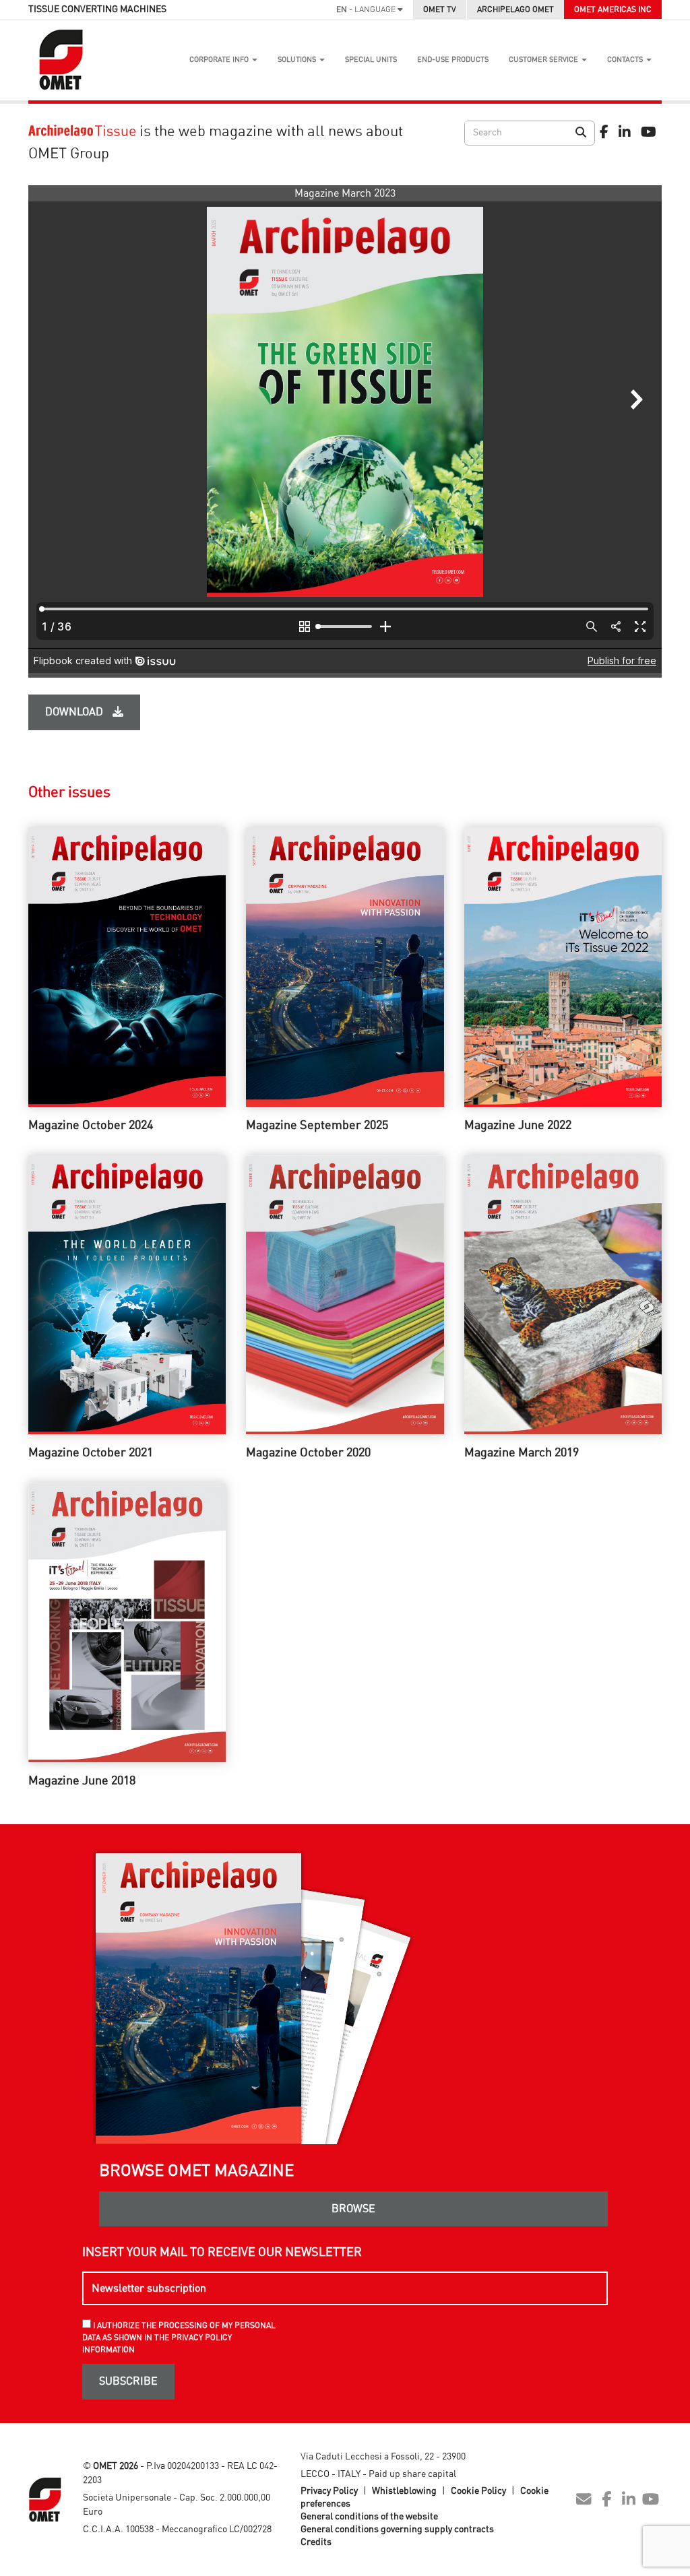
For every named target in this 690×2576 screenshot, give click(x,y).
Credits (316, 2542)
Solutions (298, 60)
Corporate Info (220, 60)
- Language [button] (367, 9)
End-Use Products (453, 60)
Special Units (371, 60)
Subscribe (128, 2381)
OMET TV (440, 9)
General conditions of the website (369, 2517)
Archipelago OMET (515, 9)
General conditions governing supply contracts (397, 2530)
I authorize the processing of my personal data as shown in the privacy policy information (179, 2338)
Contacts (626, 60)
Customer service (544, 60)
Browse (353, 2209)
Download (75, 712)
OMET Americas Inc (613, 9)
